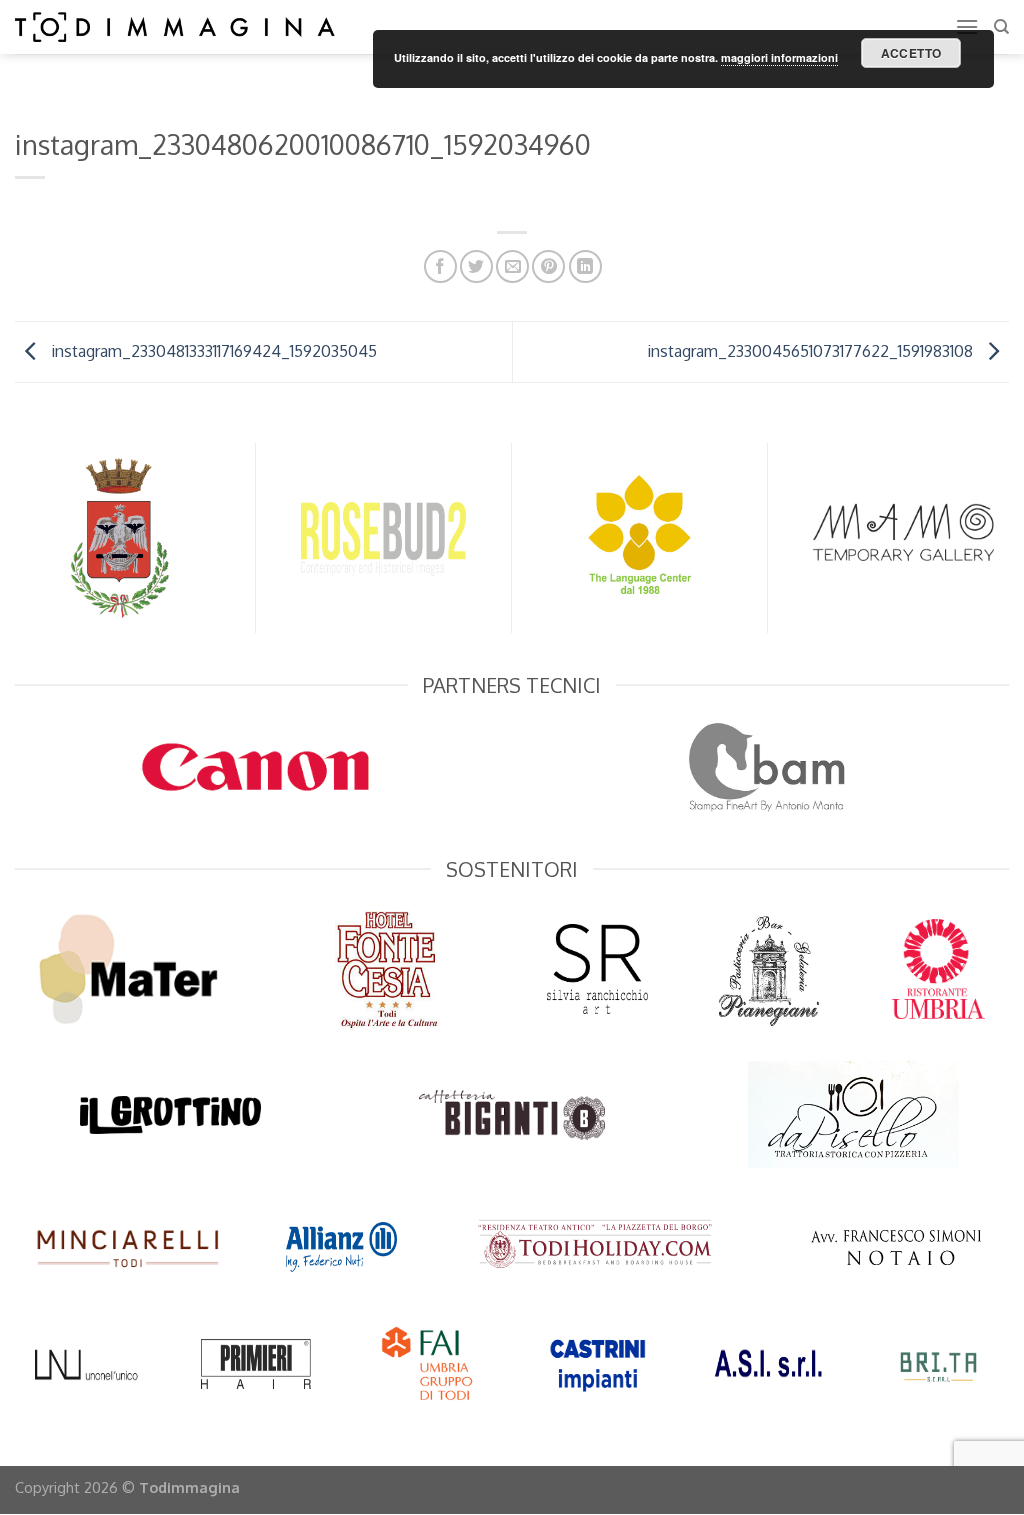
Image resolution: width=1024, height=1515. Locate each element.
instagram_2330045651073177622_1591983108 (812, 350)
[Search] (1001, 27)
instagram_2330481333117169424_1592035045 (212, 350)
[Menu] (967, 26)
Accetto (911, 53)
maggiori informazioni (779, 57)
